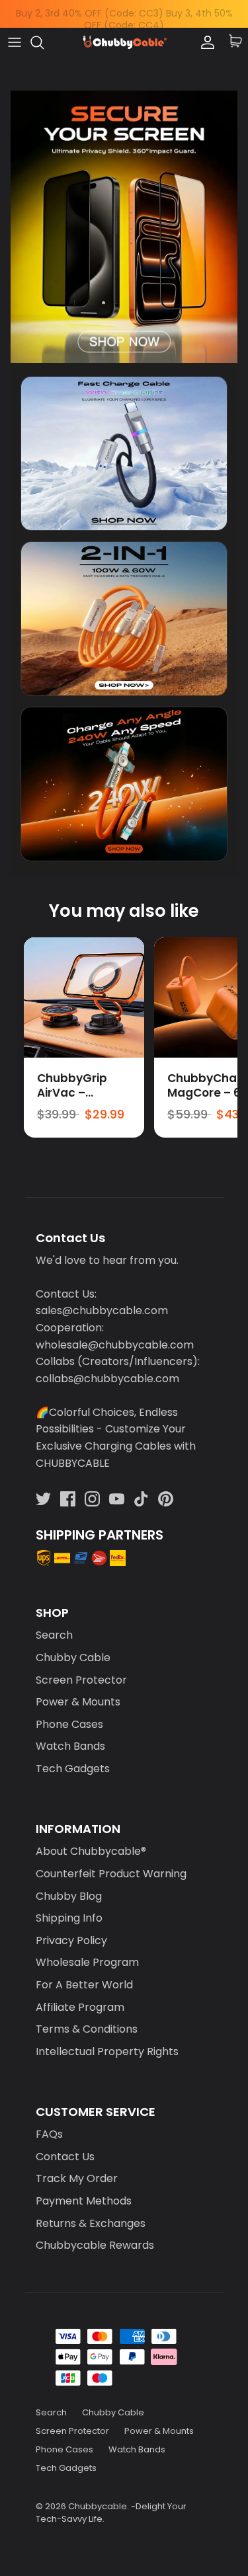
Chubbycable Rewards (95, 2245)
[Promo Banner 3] (124, 784)
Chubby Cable (73, 1658)
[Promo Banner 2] (124, 619)
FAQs (49, 2134)
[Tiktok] (141, 1499)
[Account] (204, 42)
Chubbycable (98, 2506)
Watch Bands (70, 1746)
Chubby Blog (69, 1896)
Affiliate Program (80, 2007)
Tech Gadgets (73, 1769)
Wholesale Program (87, 1962)
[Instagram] (92, 1499)
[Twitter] (43, 1499)
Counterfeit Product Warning (111, 1874)
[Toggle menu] (15, 42)
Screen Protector (81, 1680)
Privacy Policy (71, 1940)
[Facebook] (68, 1499)
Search (54, 1635)
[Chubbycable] (124, 43)
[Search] (44, 42)
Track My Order (77, 2178)
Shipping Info (69, 1918)
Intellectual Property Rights (107, 2051)
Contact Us (65, 2157)
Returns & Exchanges (91, 2223)
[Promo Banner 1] (124, 453)
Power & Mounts (78, 1702)
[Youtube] (117, 1499)
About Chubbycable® (91, 1851)
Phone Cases (69, 1724)
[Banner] (124, 227)
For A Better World (84, 1985)
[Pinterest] (166, 1499)
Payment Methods (84, 2201)
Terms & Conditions (87, 2029)
